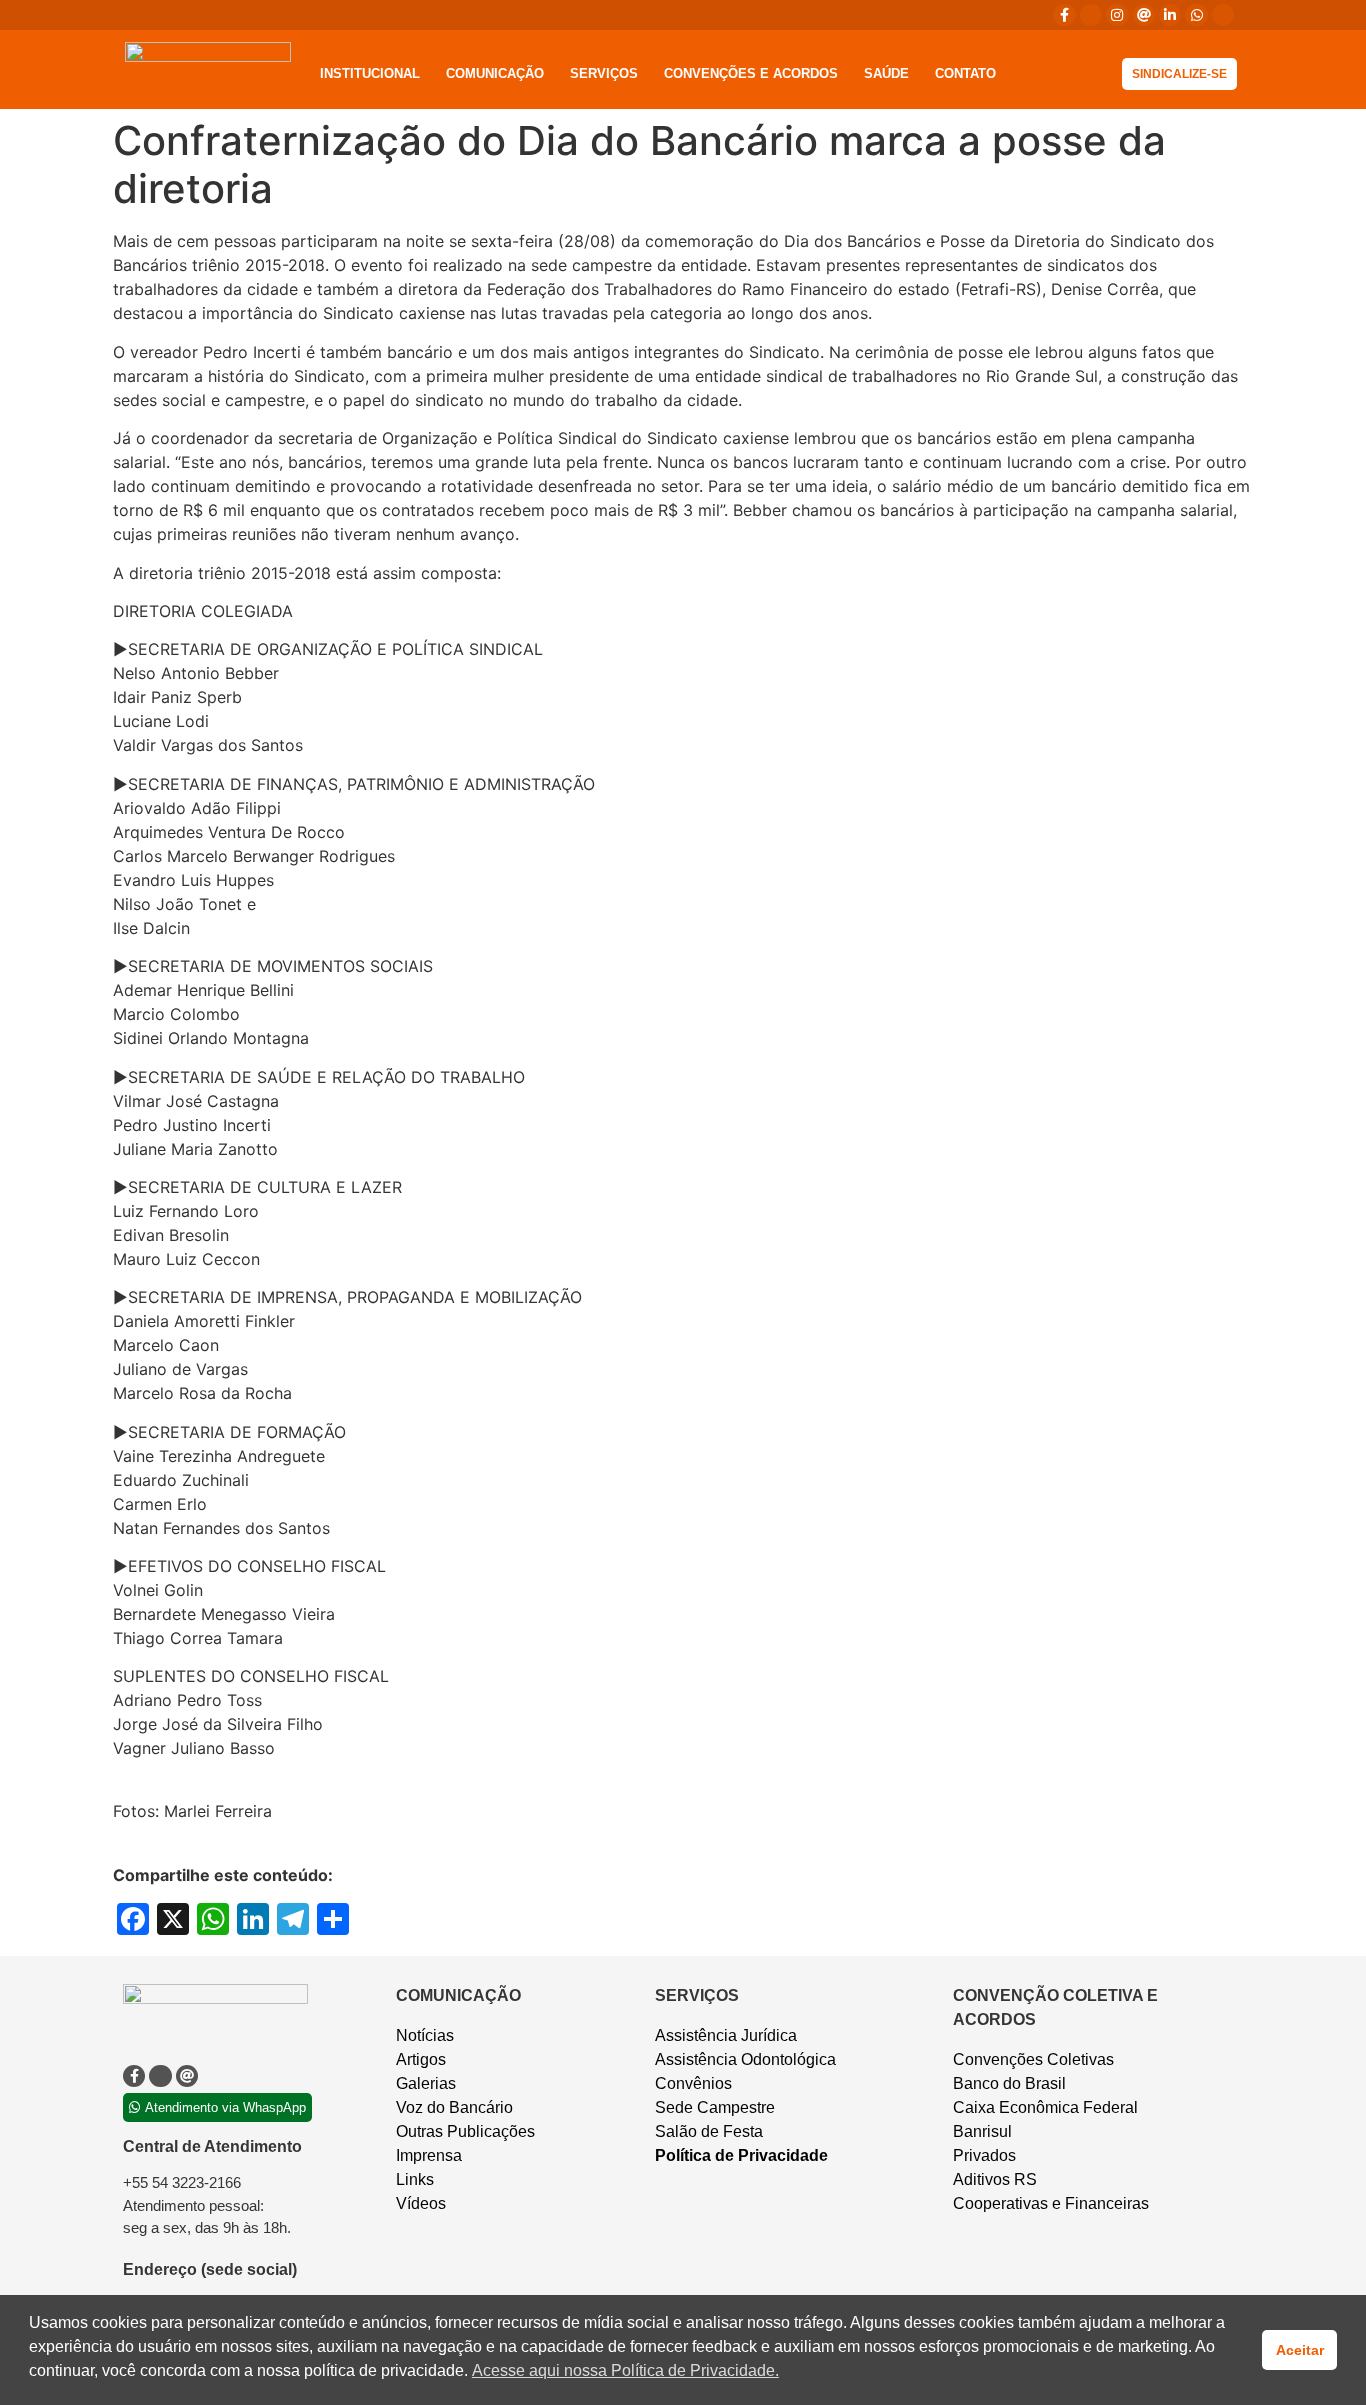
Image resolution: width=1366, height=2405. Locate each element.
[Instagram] (1117, 15)
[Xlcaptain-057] (1091, 15)
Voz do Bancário (454, 2107)
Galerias (426, 2083)
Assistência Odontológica (745, 2059)
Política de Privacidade (741, 2155)
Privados (984, 2155)
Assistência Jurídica (726, 2035)
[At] (1144, 15)
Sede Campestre (715, 2107)
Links (415, 2179)
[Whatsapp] (1196, 15)
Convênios (693, 2083)
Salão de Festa (709, 2131)
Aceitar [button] (1300, 2350)
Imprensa (429, 2155)
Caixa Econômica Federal (1045, 2107)
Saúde (886, 73)
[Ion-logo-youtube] (1223, 15)
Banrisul (982, 2131)
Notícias (425, 2035)
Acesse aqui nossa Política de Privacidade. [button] (625, 2370)
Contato (965, 73)
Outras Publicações (465, 2131)
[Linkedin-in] (1170, 15)
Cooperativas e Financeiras (1051, 2203)
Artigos (421, 2059)
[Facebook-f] (1064, 15)
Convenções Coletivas (1033, 2059)
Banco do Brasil (1009, 2083)
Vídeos (421, 2203)
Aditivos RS (995, 2179)
